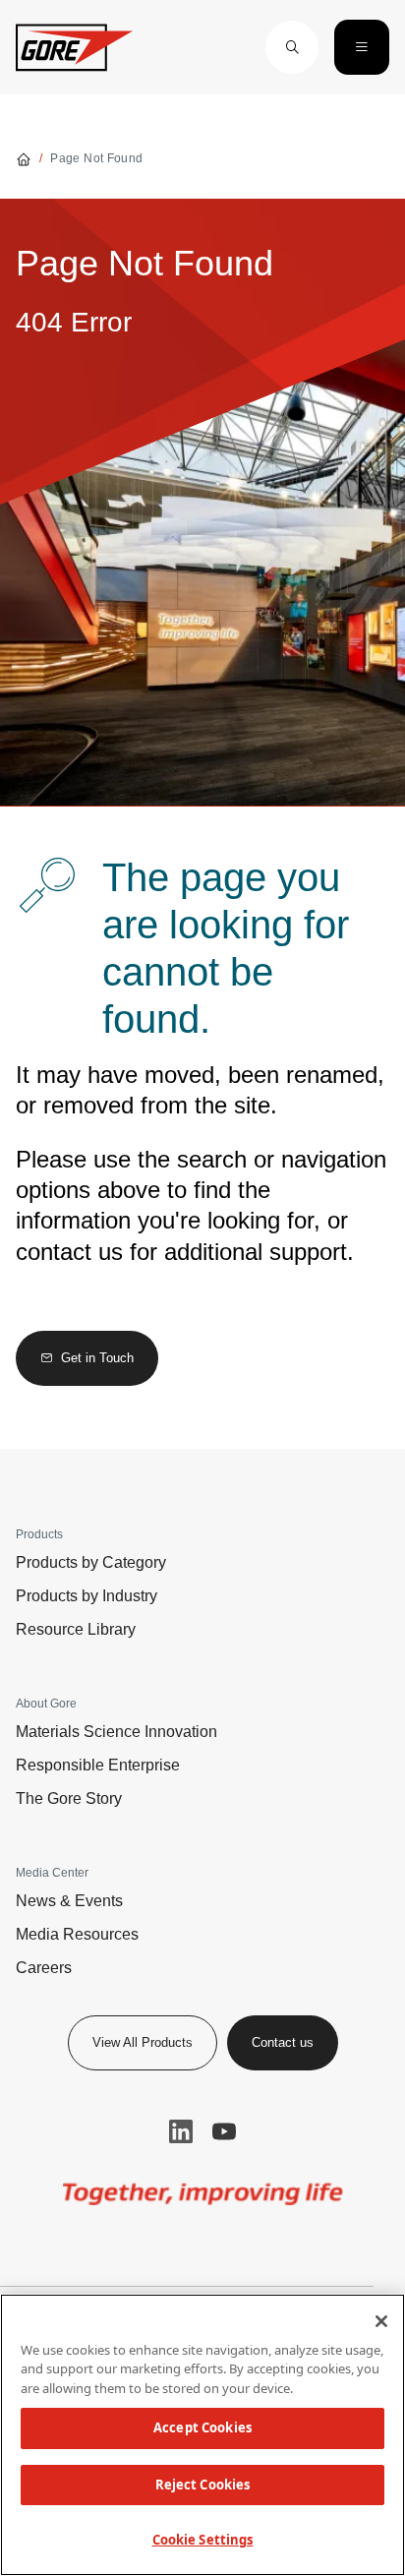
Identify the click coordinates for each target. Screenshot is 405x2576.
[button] (292, 47)
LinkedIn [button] (181, 2131)
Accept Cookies (202, 2427)
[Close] (381, 2321)
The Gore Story (69, 1798)
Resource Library (76, 1629)
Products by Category (91, 1562)
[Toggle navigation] (362, 47)
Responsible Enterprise (98, 1765)
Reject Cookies (203, 2485)
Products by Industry (87, 1596)
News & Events (69, 1901)
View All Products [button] (143, 2042)
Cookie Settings (203, 2540)
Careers (44, 1968)
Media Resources (77, 1934)
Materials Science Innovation (116, 1732)
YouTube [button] (224, 2131)
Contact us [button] (283, 2042)
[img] (203, 2194)
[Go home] (24, 158)
